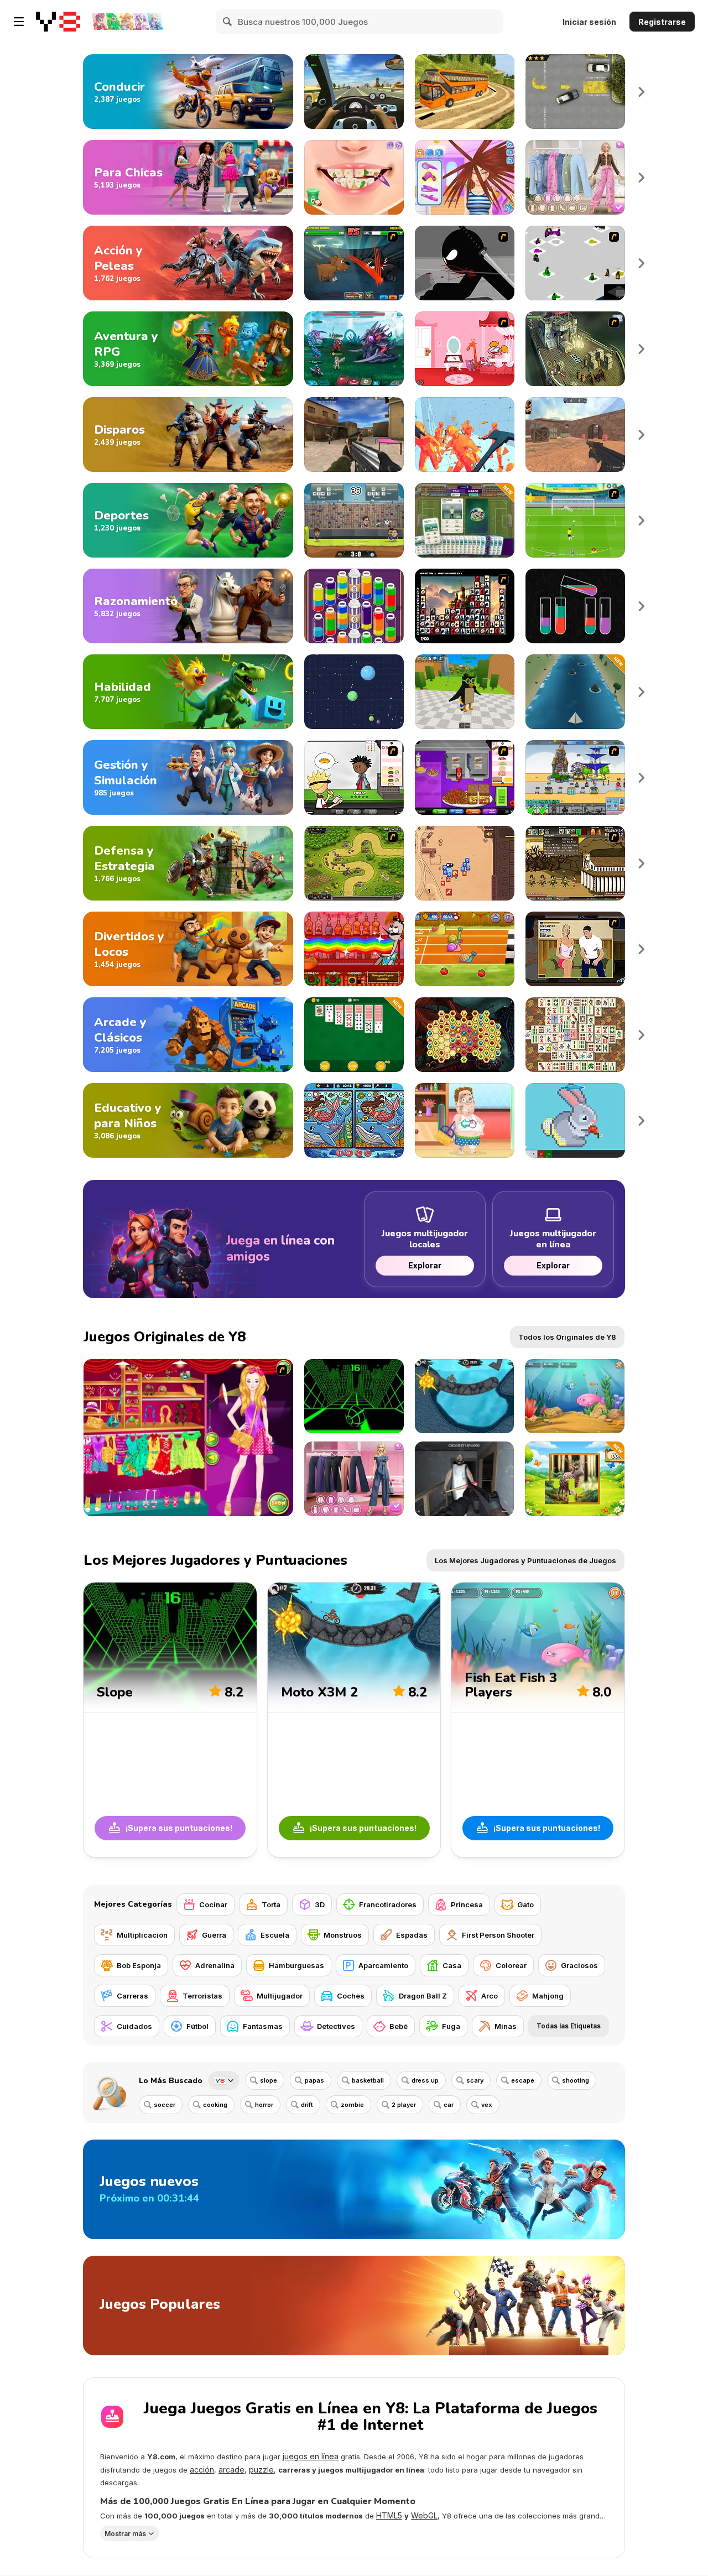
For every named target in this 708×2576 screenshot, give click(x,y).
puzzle (261, 2470)
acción (202, 2470)
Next (642, 92)
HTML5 (389, 2515)
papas (314, 2080)
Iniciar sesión (589, 22)
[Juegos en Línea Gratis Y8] (58, 22)
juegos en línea (311, 2456)
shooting (576, 2080)
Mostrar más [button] (125, 2534)
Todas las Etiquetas (569, 2026)
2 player (404, 2105)
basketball (368, 2080)
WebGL (424, 2515)
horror (264, 2105)
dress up (425, 2080)
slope (269, 2080)
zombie (352, 2105)
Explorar (425, 1265)
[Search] (228, 22)
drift (307, 2105)
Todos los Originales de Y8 (567, 1337)
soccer (165, 2105)
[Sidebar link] (19, 22)
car (449, 2105)
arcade (231, 2470)
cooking (215, 2105)
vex (487, 2105)
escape (523, 2080)
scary (475, 2080)
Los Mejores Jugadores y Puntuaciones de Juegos (525, 1560)
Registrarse (662, 22)
